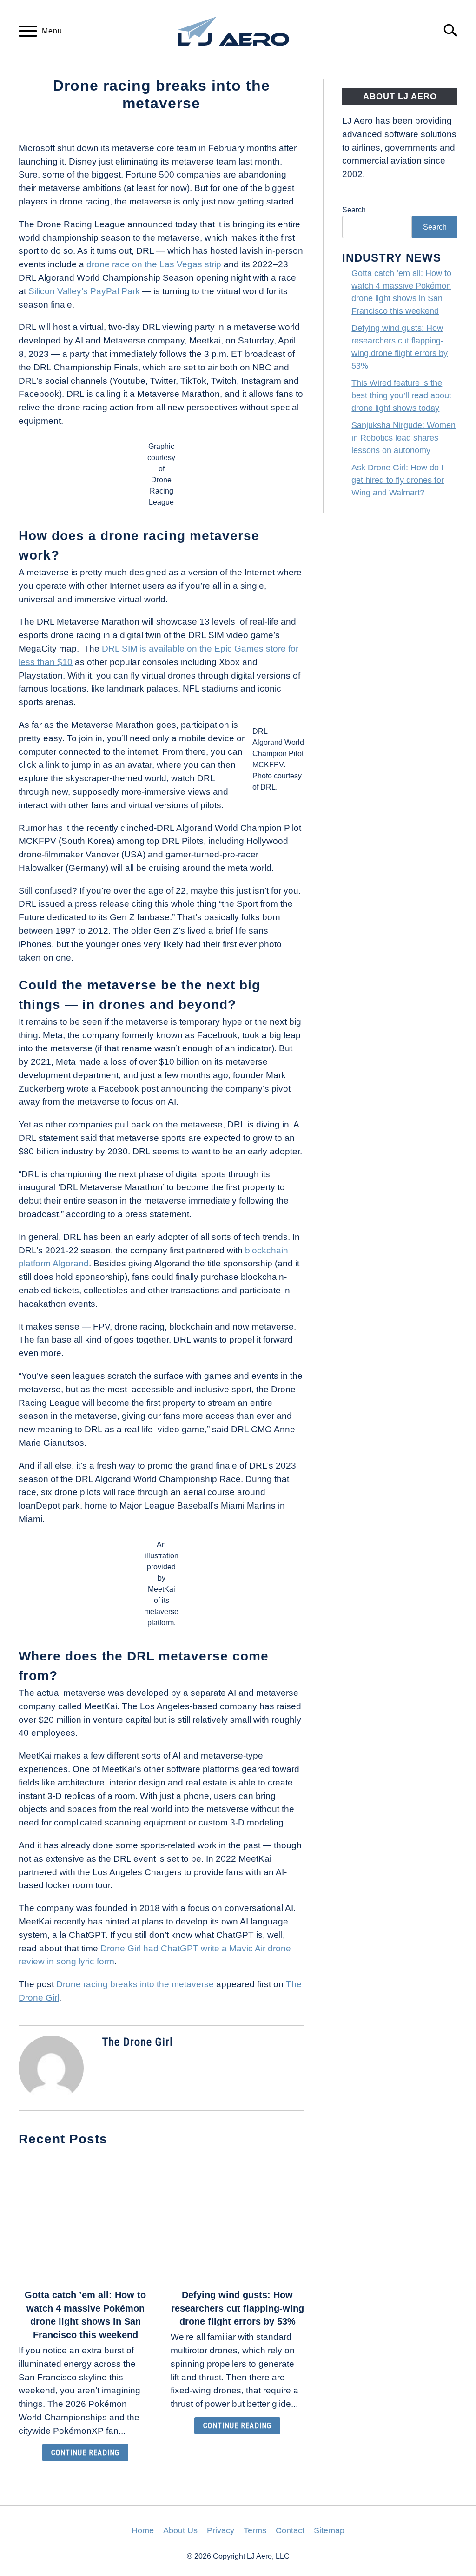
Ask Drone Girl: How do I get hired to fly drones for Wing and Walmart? (398, 480)
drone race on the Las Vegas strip (154, 264)
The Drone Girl (138, 2042)
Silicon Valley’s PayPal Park (84, 291)
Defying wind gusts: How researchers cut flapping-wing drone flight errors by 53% (238, 2308)
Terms (255, 2530)
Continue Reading (85, 2453)
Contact (290, 2530)
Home (143, 2530)
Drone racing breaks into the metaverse (135, 1984)
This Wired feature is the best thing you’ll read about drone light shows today (401, 395)
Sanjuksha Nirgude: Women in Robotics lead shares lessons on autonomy (403, 438)
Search (354, 210)
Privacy (221, 2530)
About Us (180, 2530)
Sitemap (329, 2530)
